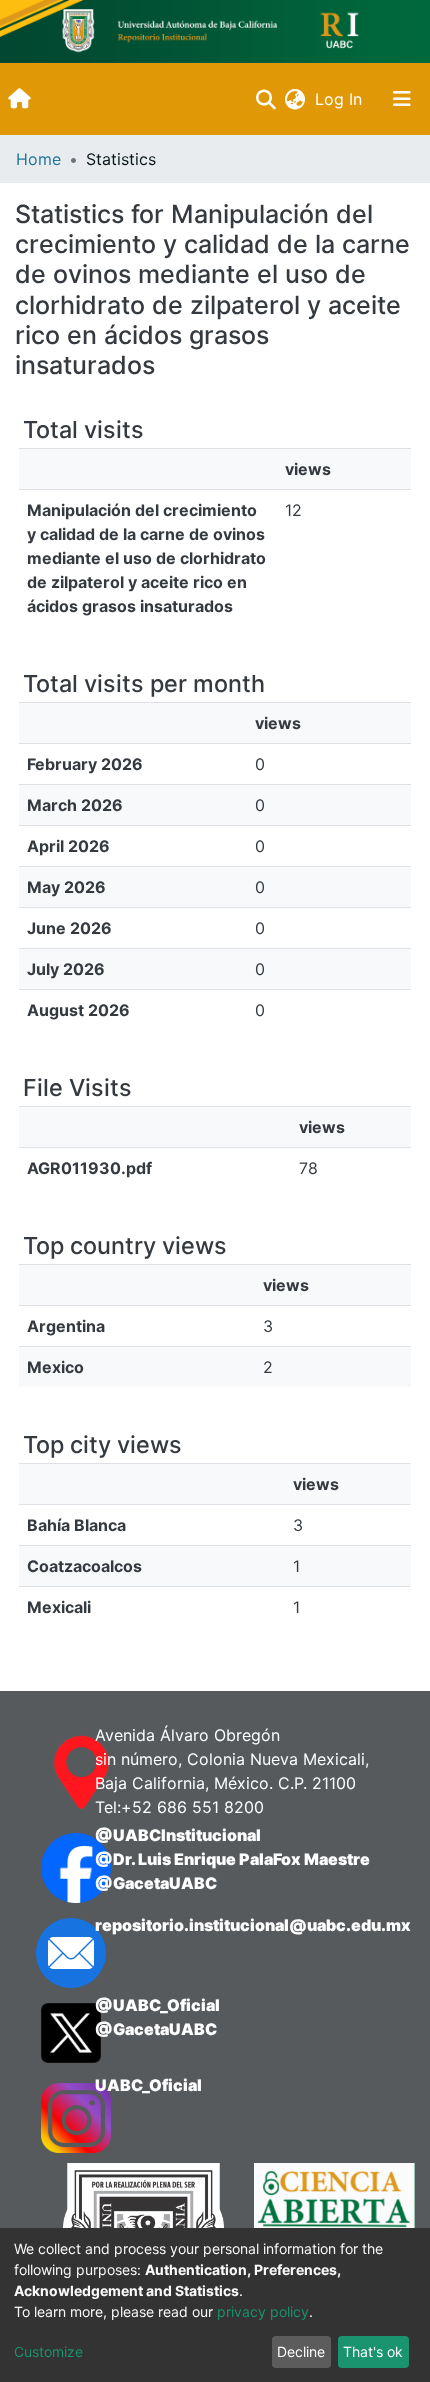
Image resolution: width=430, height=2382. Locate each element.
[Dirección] (48, 1773)
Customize (48, 2351)
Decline (301, 2351)
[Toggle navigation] (402, 99)
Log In (340, 99)
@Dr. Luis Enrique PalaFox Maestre (232, 1859)
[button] (294, 99)
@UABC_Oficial (157, 2005)
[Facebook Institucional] (48, 1868)
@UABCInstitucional (178, 1835)
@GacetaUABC (156, 1883)
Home (38, 159)
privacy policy (263, 2311)
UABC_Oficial (148, 2085)
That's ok (373, 2351)
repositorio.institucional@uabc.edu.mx (253, 1925)
